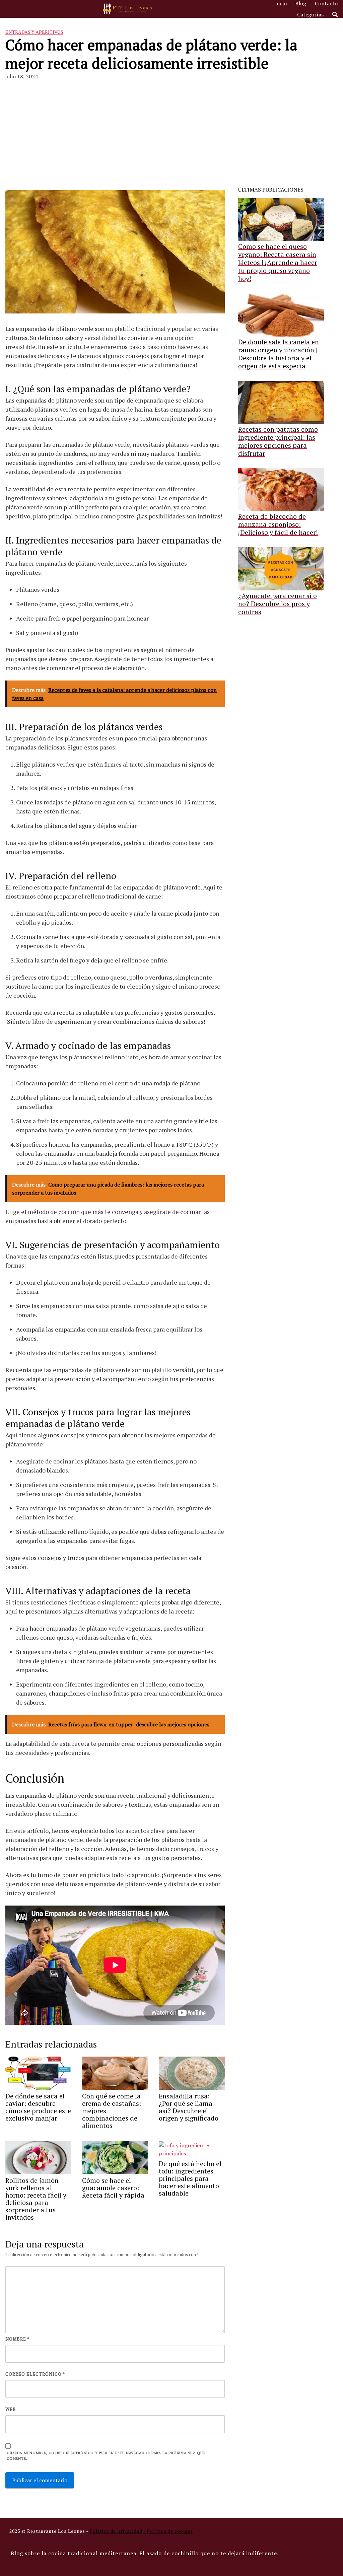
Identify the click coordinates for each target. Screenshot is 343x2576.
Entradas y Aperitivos (34, 32)
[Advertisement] (171, 136)
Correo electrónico (35, 2374)
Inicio (280, 3)
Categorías (310, 14)
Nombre (17, 2339)
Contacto (326, 3)
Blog (301, 3)
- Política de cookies (168, 2531)
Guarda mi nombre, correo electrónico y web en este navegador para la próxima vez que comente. (106, 2456)
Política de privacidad (116, 2531)
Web (11, 2409)
